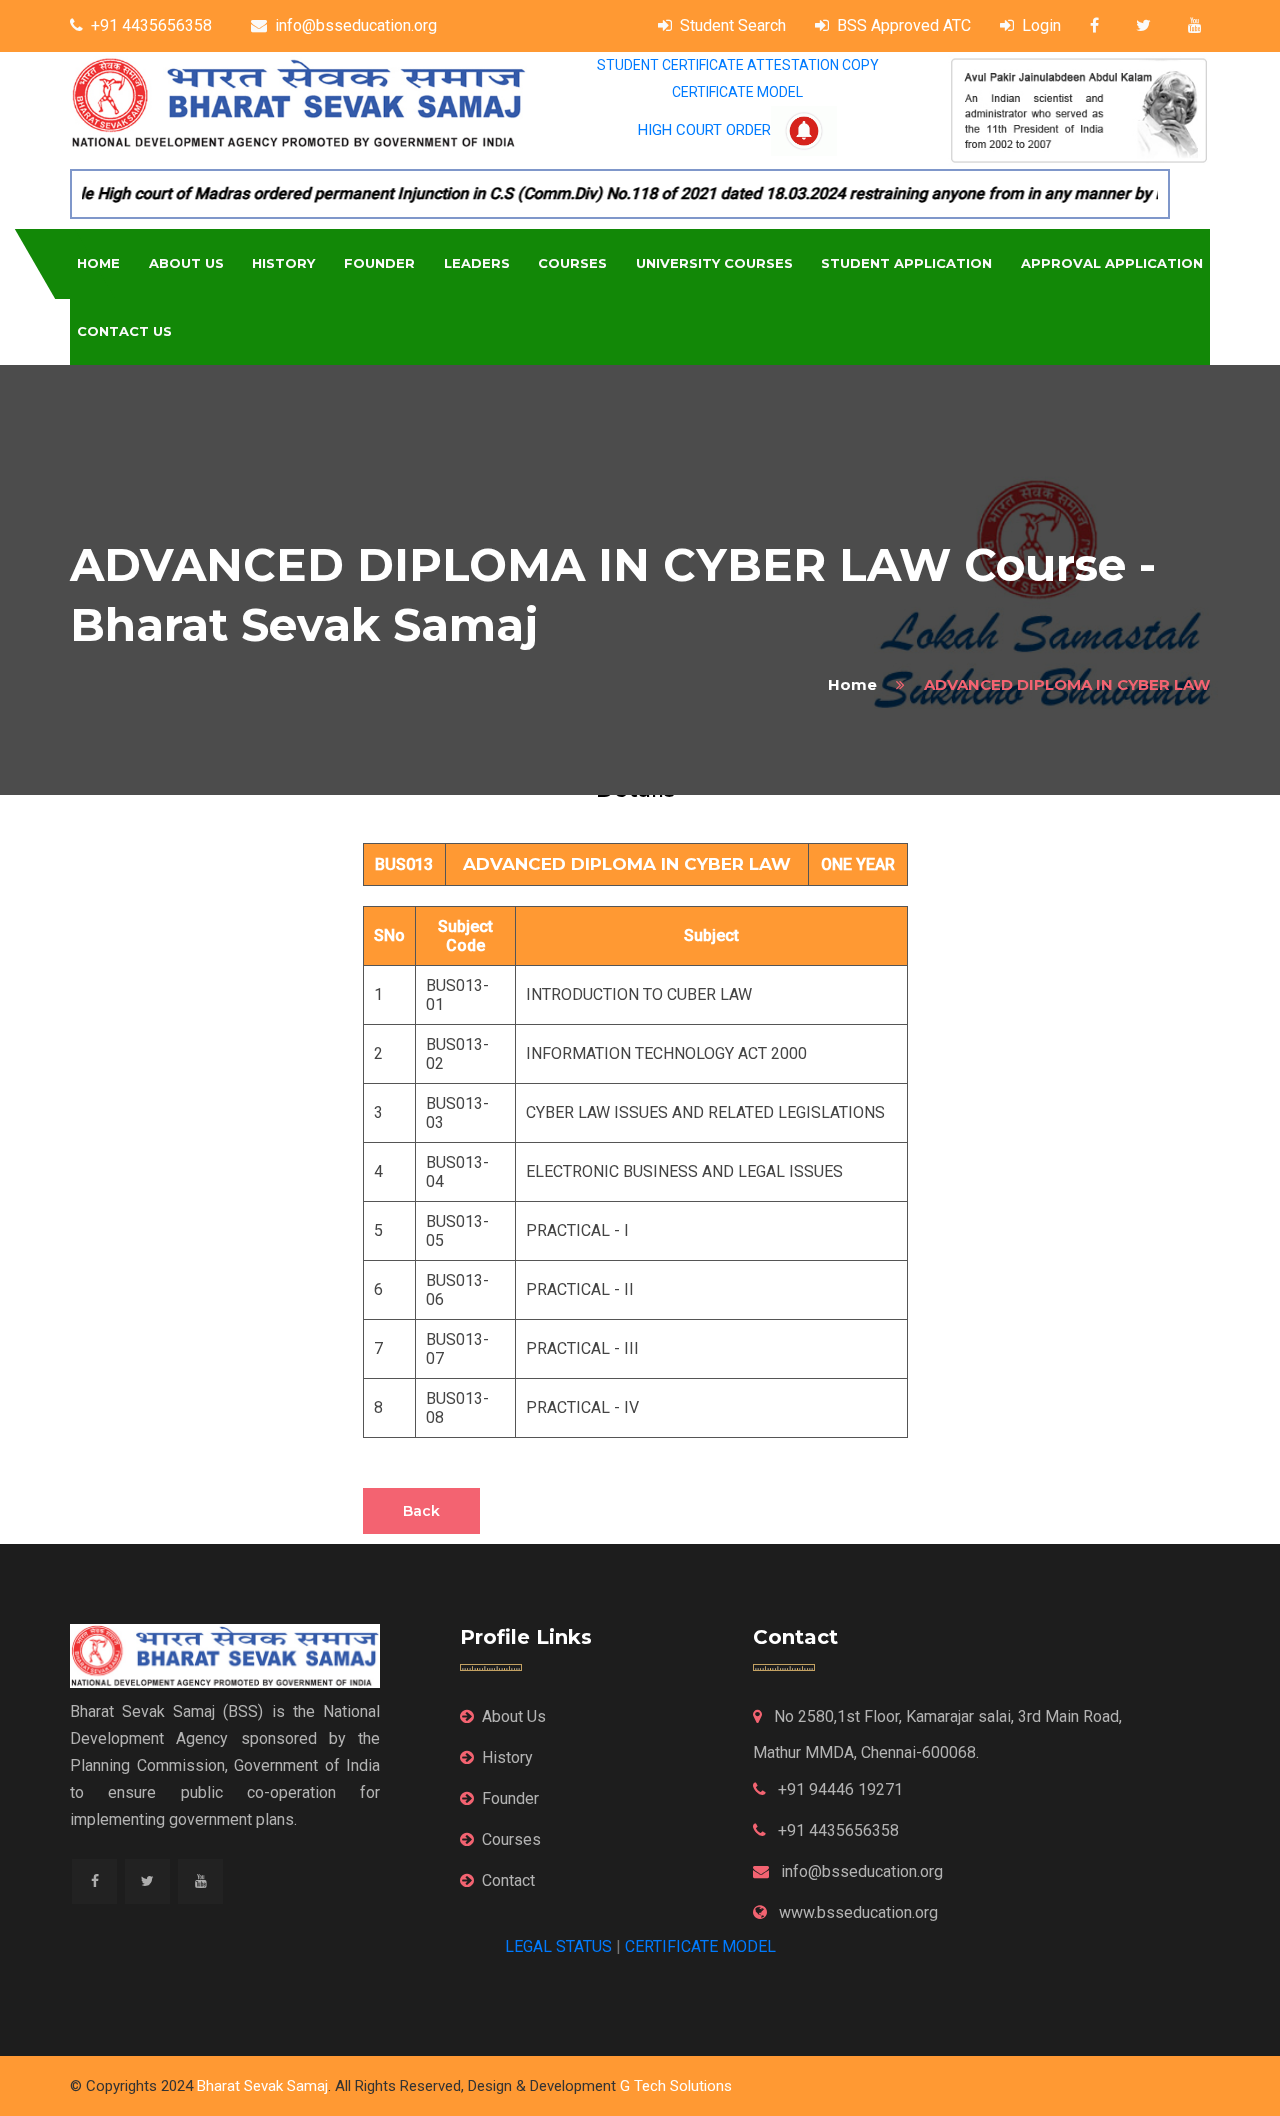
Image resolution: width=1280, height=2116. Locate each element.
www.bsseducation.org (856, 1912)
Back (421, 1511)
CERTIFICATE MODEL (737, 92)
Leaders (477, 263)
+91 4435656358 (151, 25)
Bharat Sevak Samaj (262, 2086)
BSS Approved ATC (904, 25)
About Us (186, 263)
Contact (508, 1880)
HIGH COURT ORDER (704, 130)
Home (98, 263)
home (852, 684)
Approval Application (1112, 263)
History (283, 263)
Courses (572, 263)
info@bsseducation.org (356, 25)
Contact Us (124, 331)
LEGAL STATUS (558, 1946)
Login (1041, 25)
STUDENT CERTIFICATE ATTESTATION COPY (738, 65)
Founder (379, 263)
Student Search (733, 25)
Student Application (906, 263)
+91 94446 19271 (838, 1789)
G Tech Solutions (676, 2086)
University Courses (714, 263)
